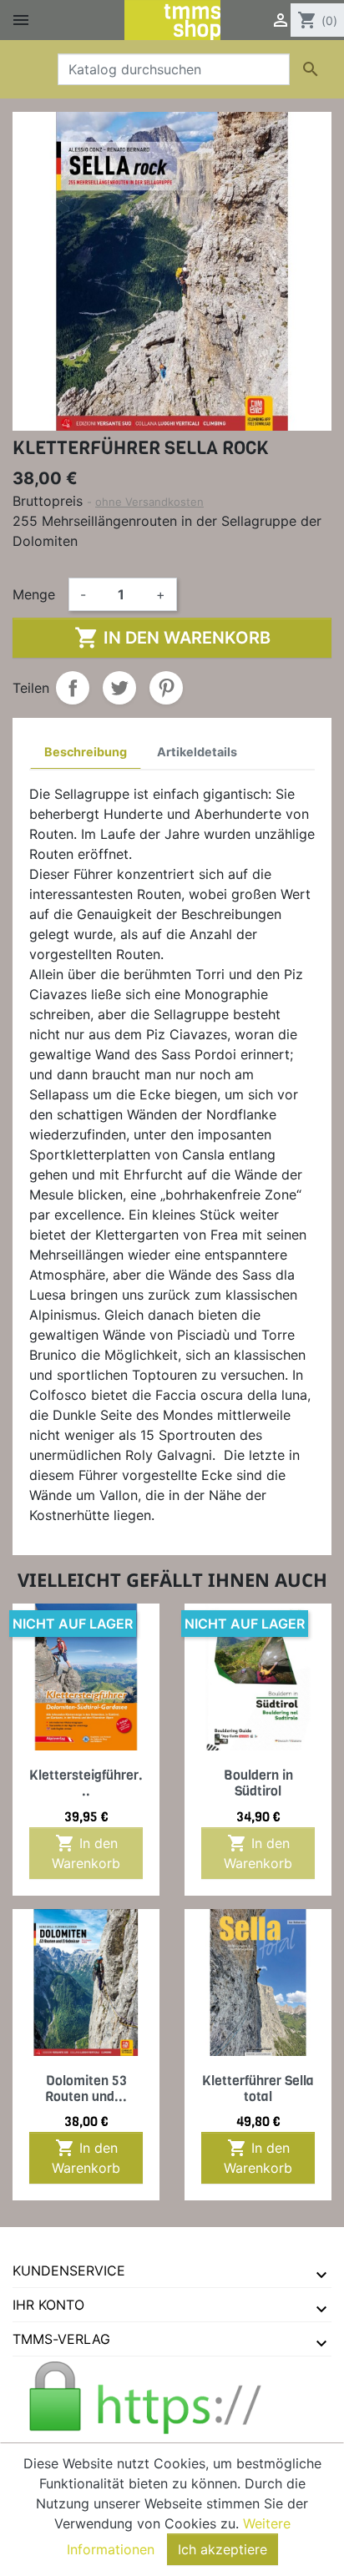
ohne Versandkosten (149, 502)
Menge (34, 594)
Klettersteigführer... (86, 1783)
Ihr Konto (48, 2305)
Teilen (73, 688)
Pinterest (166, 688)
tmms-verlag (61, 2339)
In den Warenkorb (172, 638)
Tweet (119, 688)
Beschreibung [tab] (86, 752)
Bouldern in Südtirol (258, 1783)
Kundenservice (69, 2270)
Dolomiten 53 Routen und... (86, 2089)
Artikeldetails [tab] (197, 752)
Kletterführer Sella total (258, 2089)
